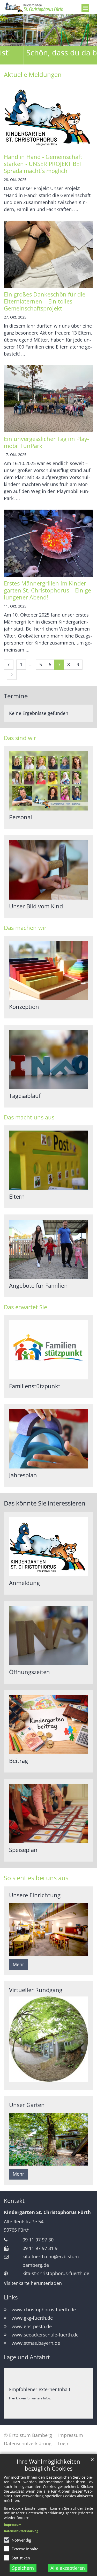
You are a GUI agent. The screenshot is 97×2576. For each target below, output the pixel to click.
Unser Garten (27, 2105)
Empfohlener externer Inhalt (40, 2389)
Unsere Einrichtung (35, 1895)
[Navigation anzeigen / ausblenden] (85, 8)
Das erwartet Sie (25, 1307)
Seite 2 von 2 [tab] (53, 60)
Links (11, 2297)
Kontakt (14, 2201)
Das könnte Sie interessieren (45, 1503)
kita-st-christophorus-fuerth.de (56, 2273)
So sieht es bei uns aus (36, 1878)
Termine (16, 696)
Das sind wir (20, 738)
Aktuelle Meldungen (33, 75)
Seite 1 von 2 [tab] (44, 60)
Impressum (13, 2525)
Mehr (18, 1964)
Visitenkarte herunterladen (33, 2283)
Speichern (23, 2568)
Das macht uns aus (29, 1117)
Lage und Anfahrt (27, 2357)
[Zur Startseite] (48, 7)
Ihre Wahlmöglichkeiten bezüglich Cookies (48, 2465)
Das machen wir (25, 928)
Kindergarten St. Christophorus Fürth (47, 2212)
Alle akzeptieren (68, 2568)
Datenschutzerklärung (21, 2531)
